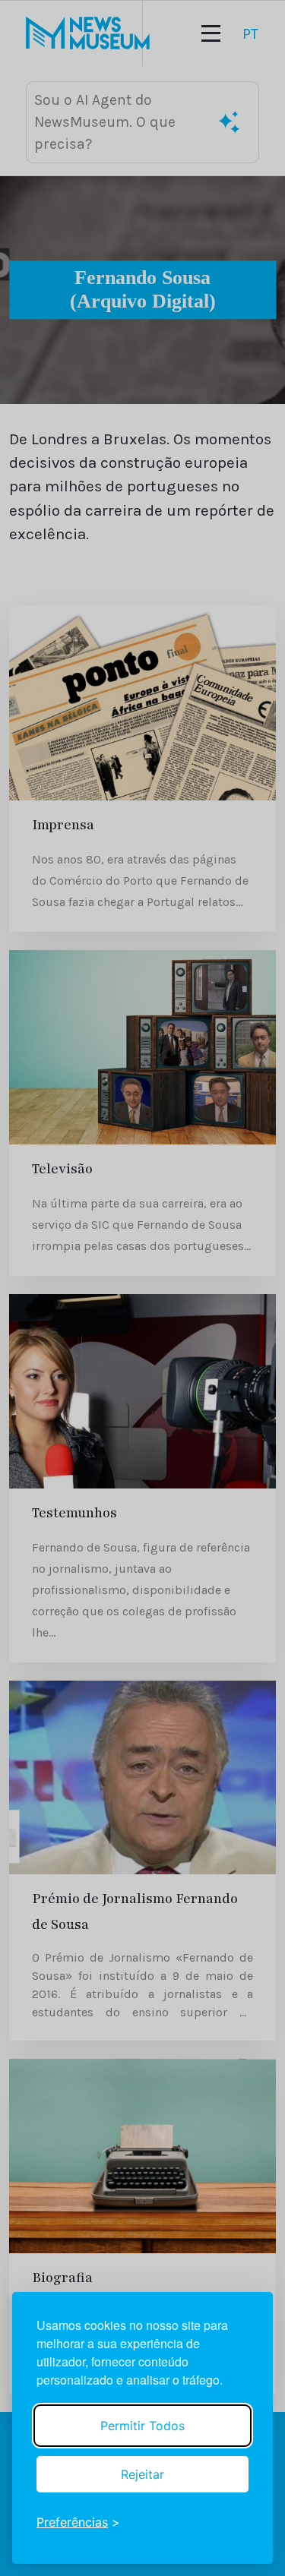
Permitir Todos (142, 2426)
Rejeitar (142, 2474)
